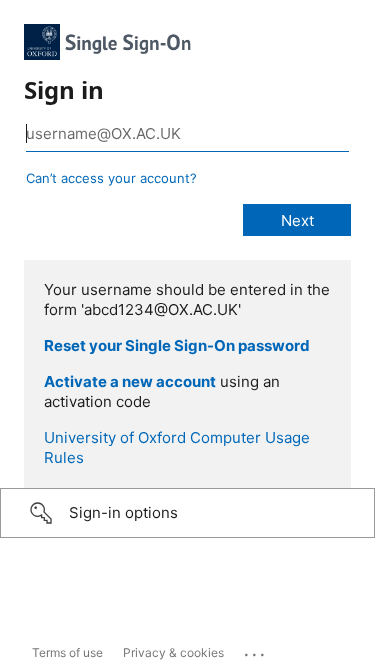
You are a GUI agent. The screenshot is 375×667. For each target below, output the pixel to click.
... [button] (256, 650)
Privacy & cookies (173, 652)
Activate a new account (130, 381)
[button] (187, 513)
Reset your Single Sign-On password (177, 345)
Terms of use (67, 652)
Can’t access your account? (111, 178)
